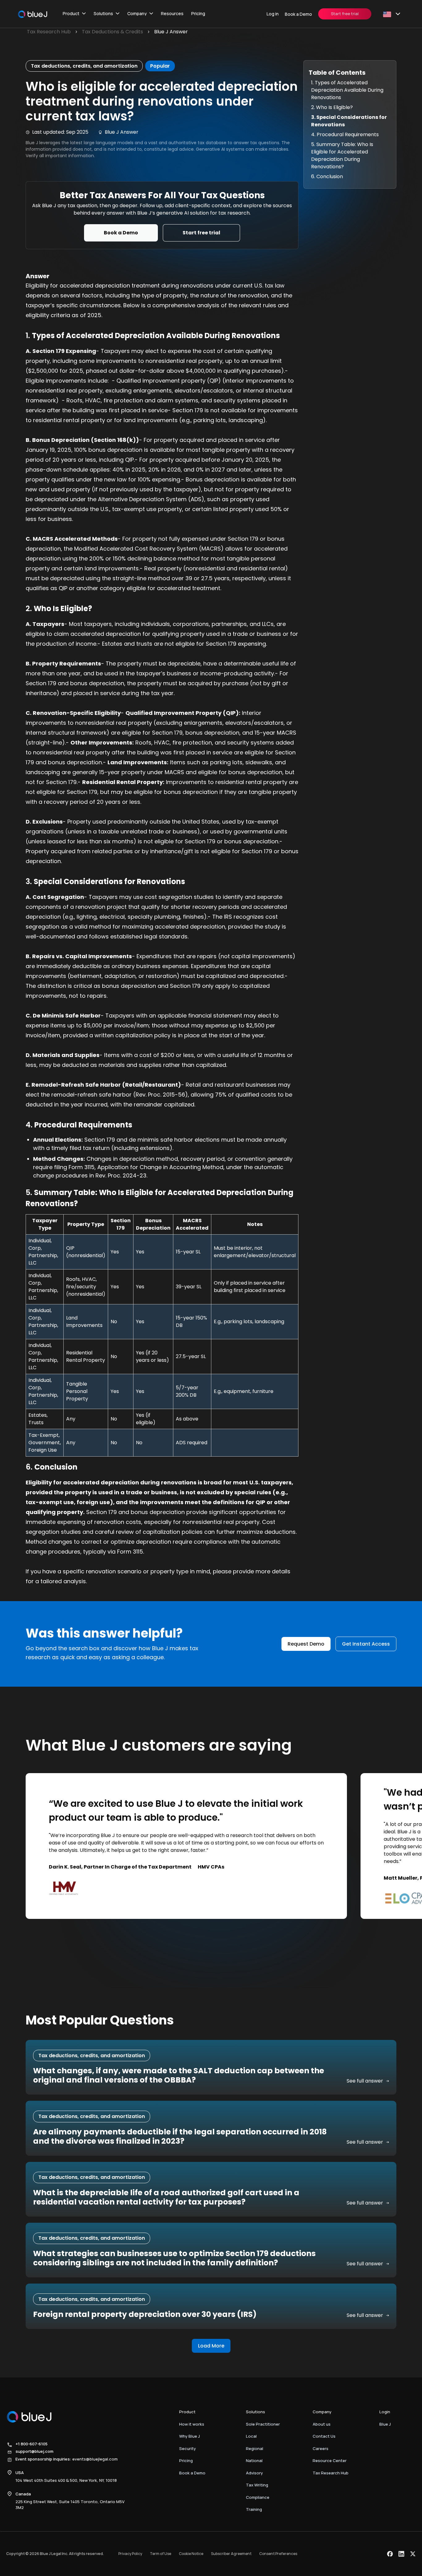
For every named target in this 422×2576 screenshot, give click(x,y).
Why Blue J (190, 2436)
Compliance (258, 2497)
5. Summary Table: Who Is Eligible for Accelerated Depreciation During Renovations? (342, 155)
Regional (255, 2448)
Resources (172, 13)
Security (188, 2448)
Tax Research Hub (331, 2473)
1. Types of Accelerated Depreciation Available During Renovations (347, 90)
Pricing (198, 13)
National (254, 2461)
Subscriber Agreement (231, 2554)
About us (322, 2424)
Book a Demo (298, 14)
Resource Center (330, 2461)
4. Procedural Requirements (345, 134)
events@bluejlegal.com (95, 2459)
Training (254, 2509)
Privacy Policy (130, 2554)
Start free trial (345, 14)
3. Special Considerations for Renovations (349, 121)
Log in (273, 14)
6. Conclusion (327, 176)
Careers (321, 2448)
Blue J (385, 2424)
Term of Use (160, 2554)
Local (251, 2436)
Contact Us (324, 2436)
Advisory (254, 2473)
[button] (74, 14)
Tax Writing (257, 2485)
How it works (192, 2424)
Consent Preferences (278, 2554)
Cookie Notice (191, 2554)
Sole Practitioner (263, 2424)
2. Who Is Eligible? (332, 107)
